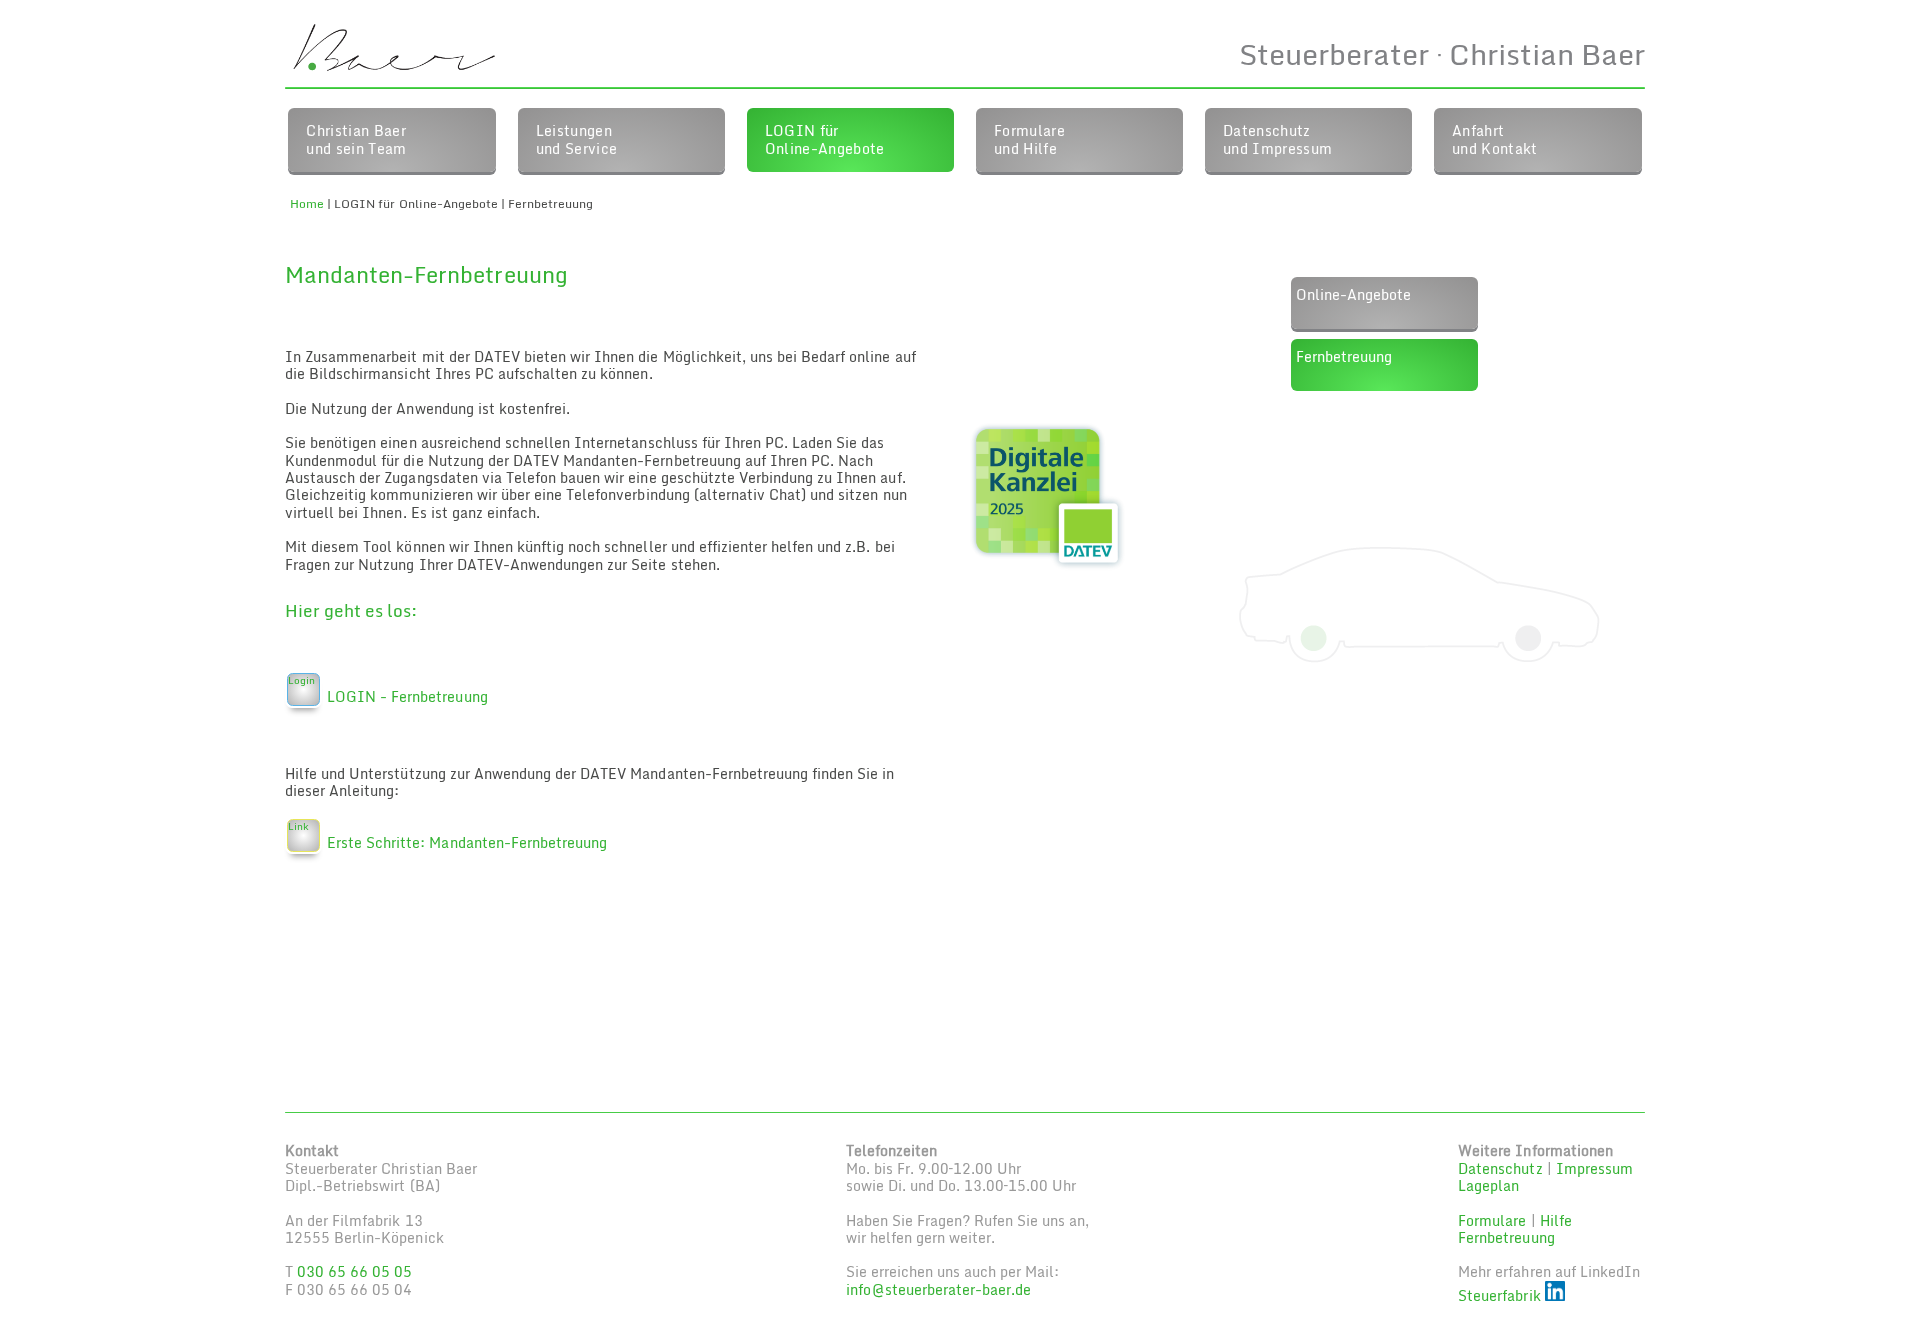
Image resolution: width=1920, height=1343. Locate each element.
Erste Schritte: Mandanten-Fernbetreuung (467, 842)
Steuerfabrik (1501, 1295)
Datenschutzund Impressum (1277, 139)
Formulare (1492, 1220)
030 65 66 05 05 (354, 1271)
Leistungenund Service (577, 139)
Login (301, 680)
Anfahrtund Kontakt (1495, 139)
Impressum (1594, 1168)
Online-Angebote (1353, 294)
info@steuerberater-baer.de (939, 1289)
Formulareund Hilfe (1029, 139)
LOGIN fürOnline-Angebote (825, 139)
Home (307, 203)
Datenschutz (1500, 1168)
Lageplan (1488, 1185)
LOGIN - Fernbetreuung (407, 696)
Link (298, 826)
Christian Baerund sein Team (356, 139)
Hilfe (1556, 1220)
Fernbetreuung (1344, 356)
